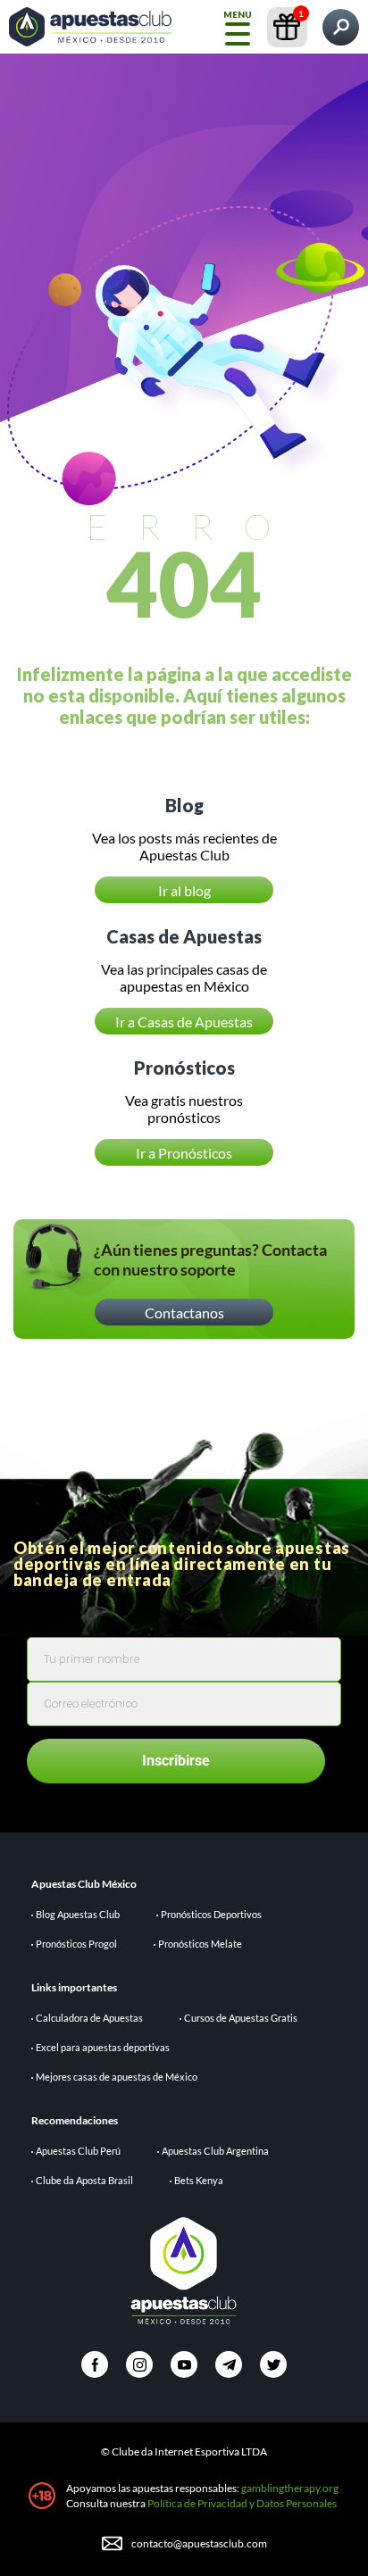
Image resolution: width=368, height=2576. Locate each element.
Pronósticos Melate (200, 1944)
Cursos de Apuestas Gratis (241, 2018)
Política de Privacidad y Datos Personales (242, 2503)
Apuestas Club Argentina (215, 2151)
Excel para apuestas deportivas (103, 2047)
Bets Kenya (199, 2180)
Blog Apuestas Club (78, 1914)
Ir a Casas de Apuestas (184, 1022)
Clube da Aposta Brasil (84, 2180)
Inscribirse (176, 1761)
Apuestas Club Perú (78, 2151)
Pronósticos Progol (76, 1944)
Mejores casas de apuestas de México (117, 2077)
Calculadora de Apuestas (89, 2018)
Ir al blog (184, 890)
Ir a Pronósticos (184, 1153)
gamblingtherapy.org (290, 2488)
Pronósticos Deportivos (211, 1914)
